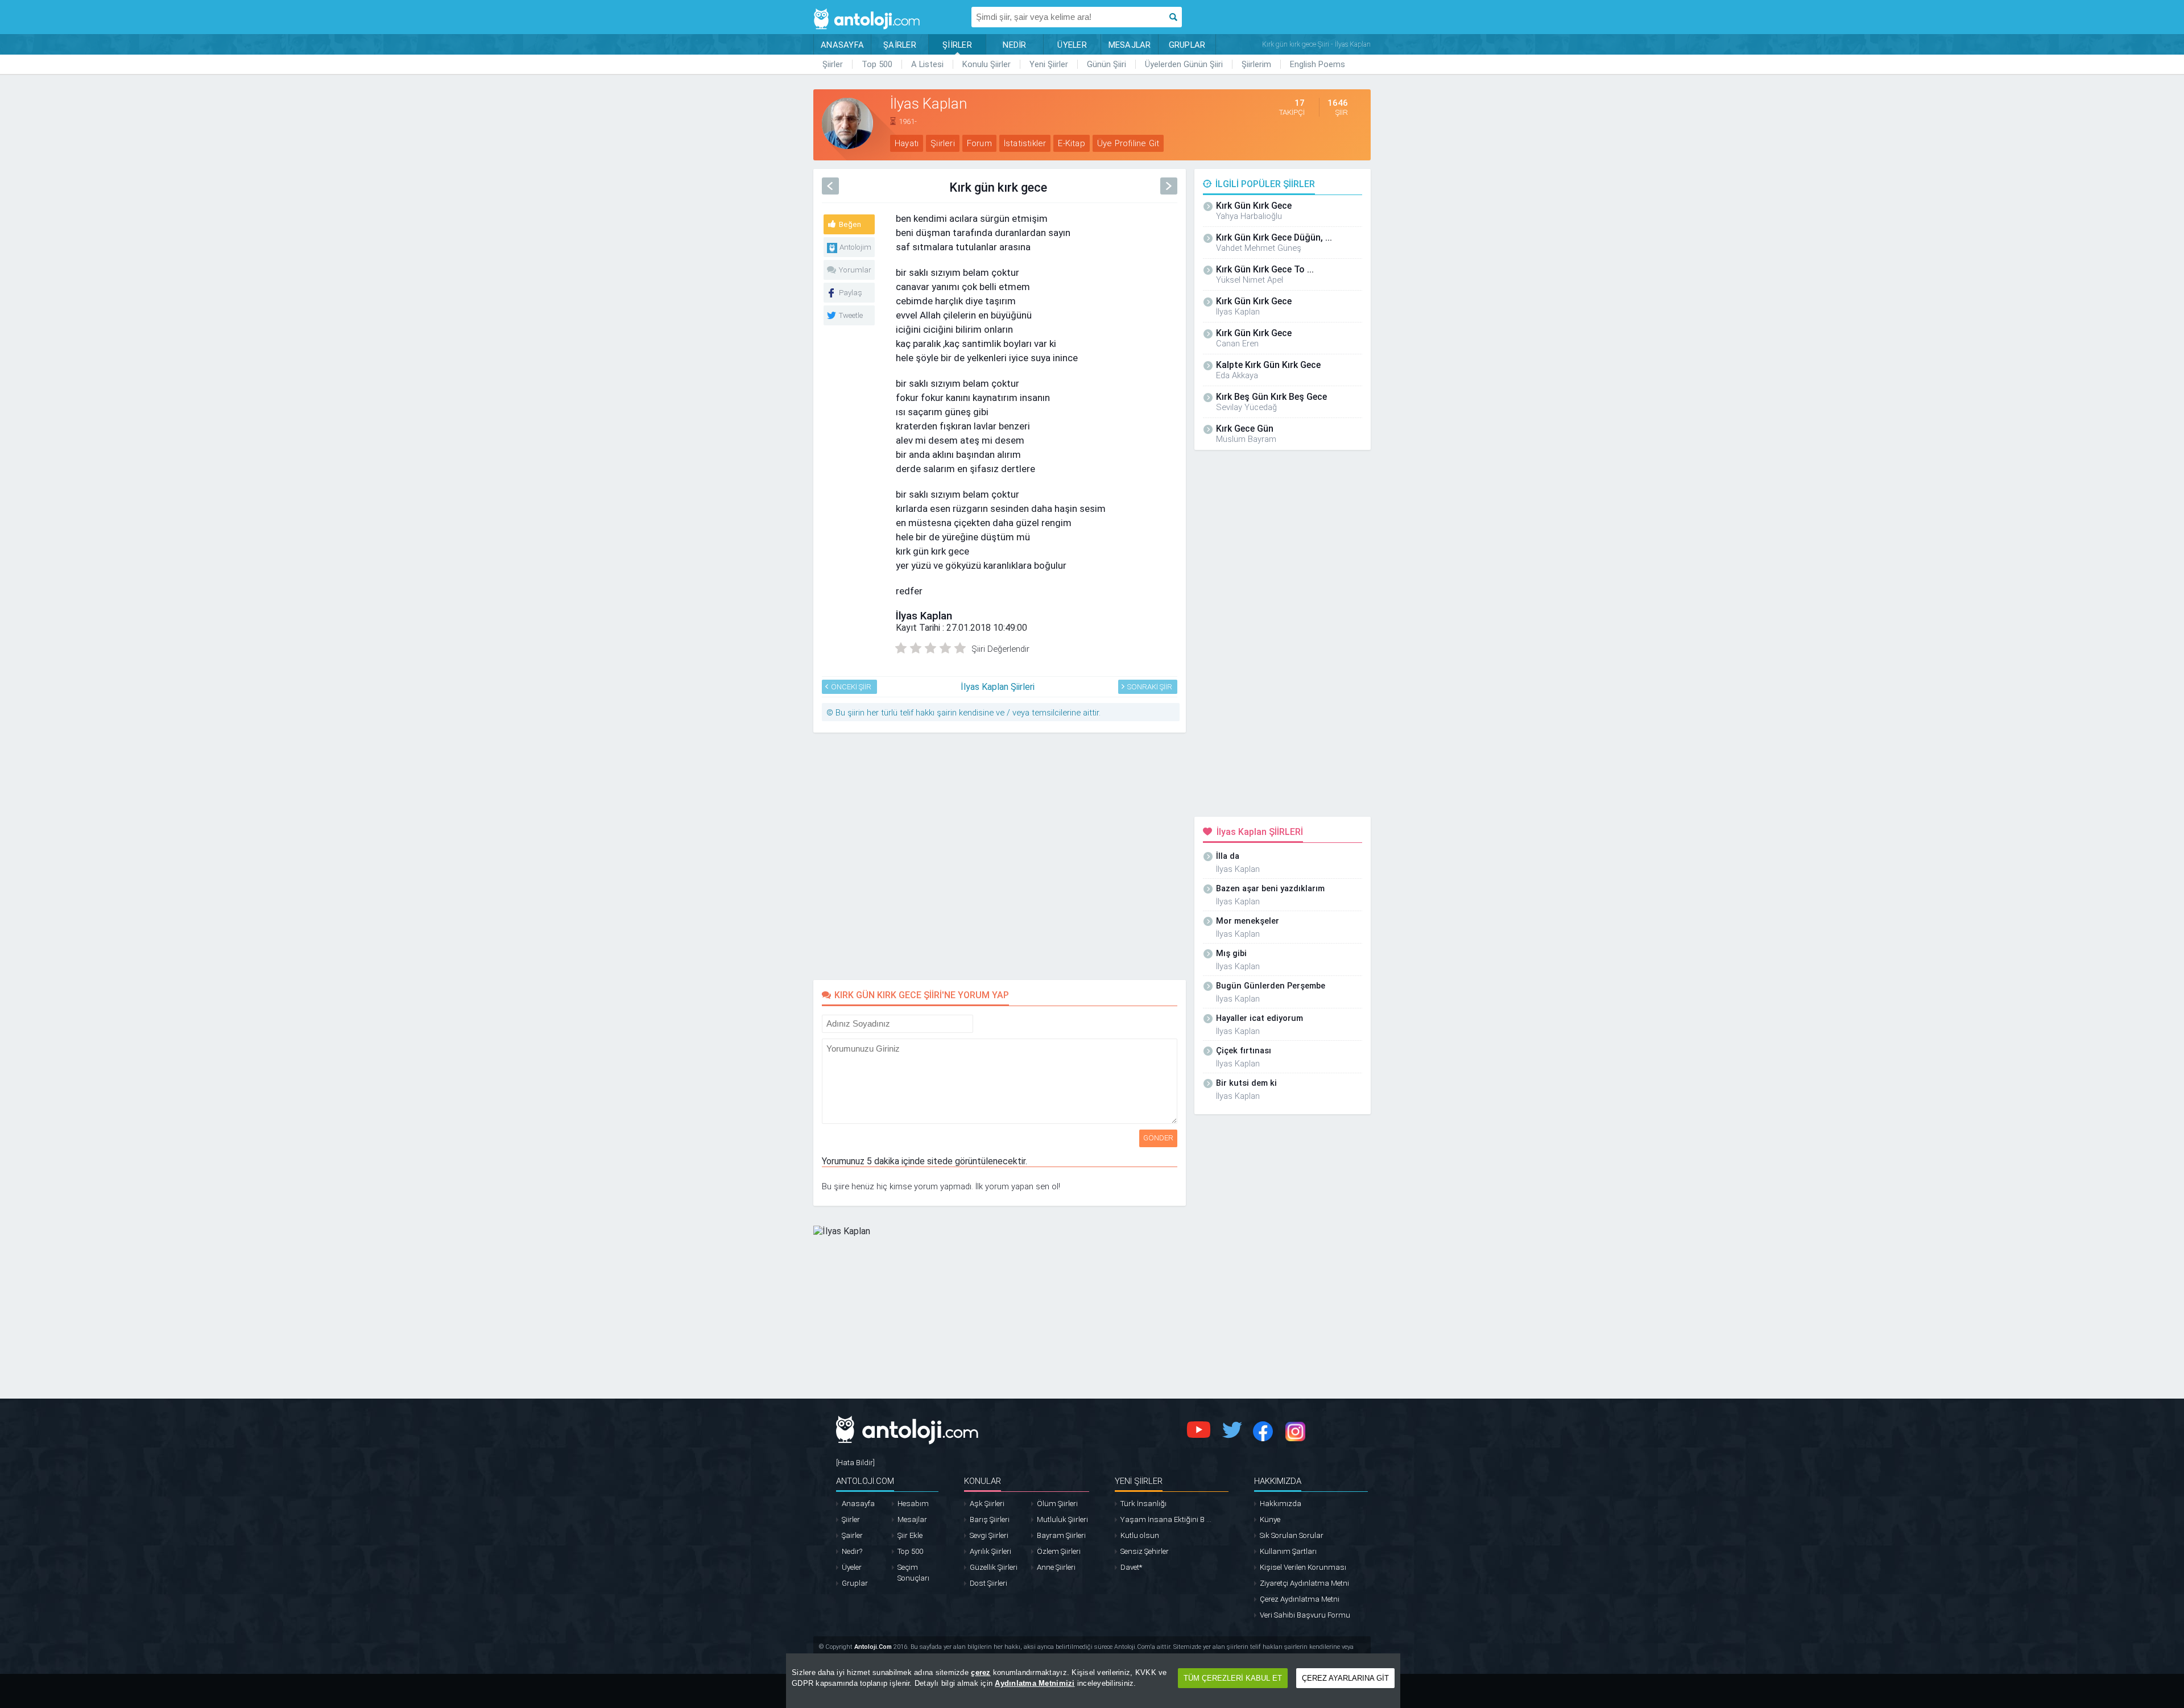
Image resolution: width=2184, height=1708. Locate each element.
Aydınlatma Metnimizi (1035, 1683)
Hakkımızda (1281, 1504)
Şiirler (833, 64)
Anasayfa (858, 1504)
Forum (979, 143)
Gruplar (855, 1583)
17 (1300, 103)
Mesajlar (912, 1519)
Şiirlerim (1256, 64)
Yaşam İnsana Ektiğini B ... (1166, 1519)
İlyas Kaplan (924, 616)
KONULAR (983, 1481)
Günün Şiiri (1107, 64)
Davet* (1131, 1567)
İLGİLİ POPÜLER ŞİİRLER (1265, 184)
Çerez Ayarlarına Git (1345, 1678)
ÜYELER (1072, 45)
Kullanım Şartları (1288, 1551)
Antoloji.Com (873, 1647)
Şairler (852, 1535)
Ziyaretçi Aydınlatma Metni (1304, 1583)
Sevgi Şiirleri (989, 1535)
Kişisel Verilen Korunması (1303, 1567)
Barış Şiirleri (990, 1519)
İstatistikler (1025, 143)
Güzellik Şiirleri (994, 1567)
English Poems (1318, 64)
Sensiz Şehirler (1145, 1551)
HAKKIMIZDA (1278, 1481)
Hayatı (907, 143)
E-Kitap (1071, 143)
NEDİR (1014, 45)
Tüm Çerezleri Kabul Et (1233, 1678)
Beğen (850, 224)
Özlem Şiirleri (1059, 1551)
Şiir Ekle (910, 1535)
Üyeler (852, 1567)
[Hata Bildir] (855, 1463)
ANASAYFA (842, 45)
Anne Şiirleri (1056, 1567)
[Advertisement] (1422, 251)
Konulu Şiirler (986, 64)
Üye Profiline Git (1128, 143)
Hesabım (913, 1504)
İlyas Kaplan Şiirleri (998, 687)
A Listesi (927, 64)
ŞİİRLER (957, 45)
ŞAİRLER (900, 45)
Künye (1270, 1519)
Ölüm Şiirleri (1057, 1504)
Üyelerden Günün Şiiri (1184, 64)
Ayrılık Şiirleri (990, 1551)
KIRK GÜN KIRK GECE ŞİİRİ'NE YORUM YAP (922, 995)
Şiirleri (943, 143)
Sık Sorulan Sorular (1292, 1535)
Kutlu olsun (1140, 1535)
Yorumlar (855, 270)
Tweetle (851, 315)
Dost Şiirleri (988, 1583)
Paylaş (851, 293)
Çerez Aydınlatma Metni (1300, 1599)
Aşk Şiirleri (987, 1504)
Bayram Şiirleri (1061, 1535)
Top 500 (877, 64)
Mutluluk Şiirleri (1062, 1519)
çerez (981, 1672)
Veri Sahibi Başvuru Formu (1305, 1615)
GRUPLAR (1187, 45)
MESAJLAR (1130, 45)
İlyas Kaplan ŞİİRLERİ (1260, 832)
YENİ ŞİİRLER (1139, 1481)
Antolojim (855, 247)
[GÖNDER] (981, 1021)
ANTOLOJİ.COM (865, 1481)
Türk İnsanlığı (1143, 1504)
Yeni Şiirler (1049, 64)
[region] (1093, 1681)
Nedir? (852, 1551)
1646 (1338, 103)
